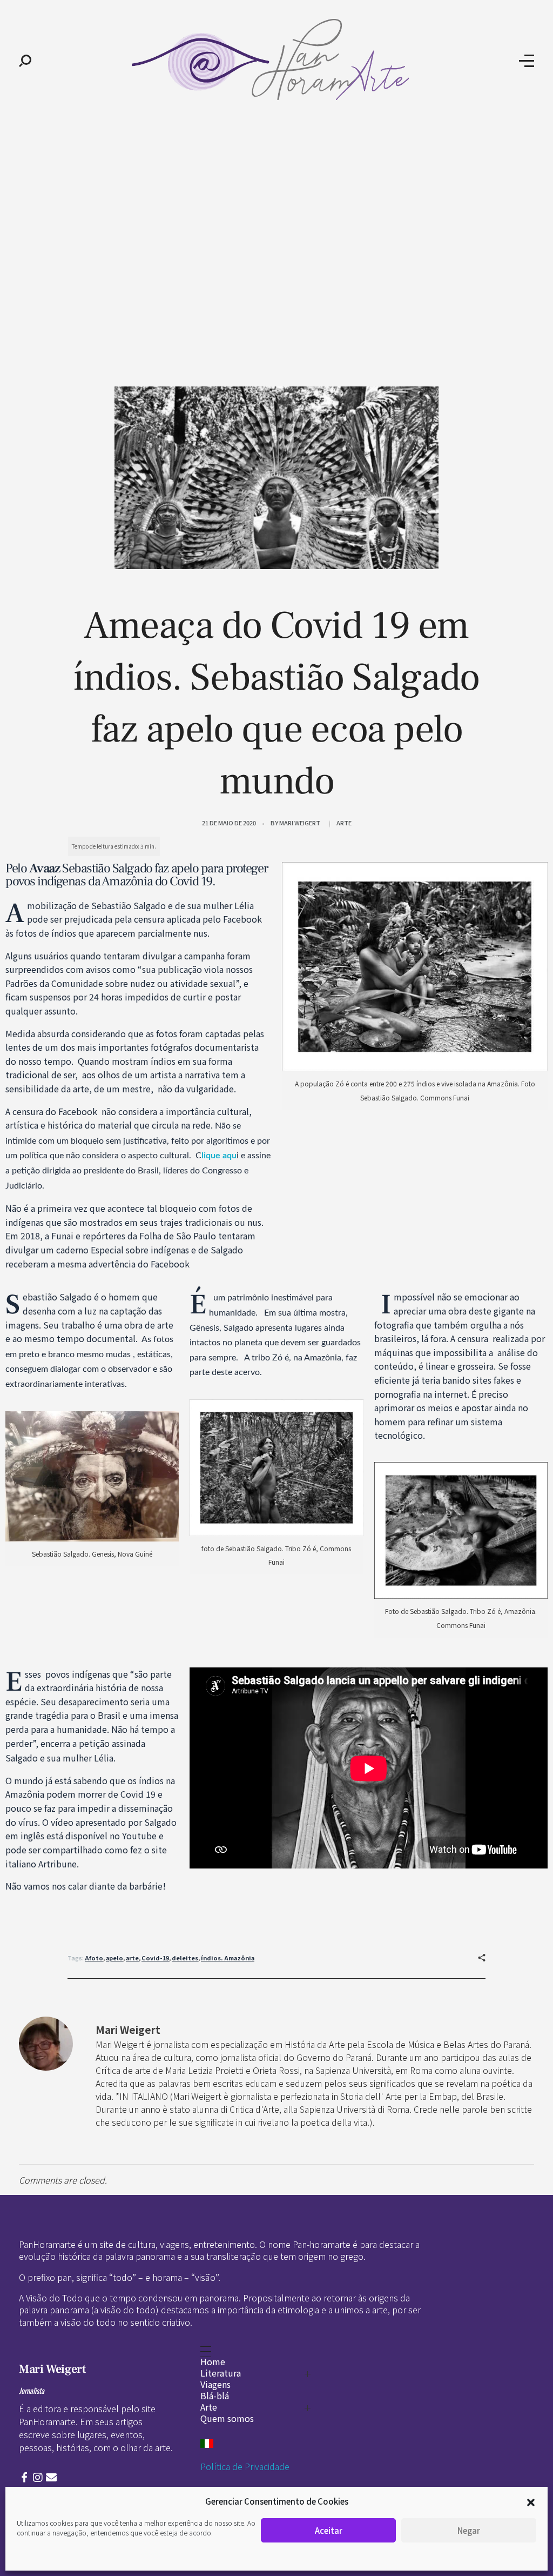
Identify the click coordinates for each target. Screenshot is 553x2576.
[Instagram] (38, 2478)
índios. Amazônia (228, 1958)
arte (132, 1958)
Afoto (94, 1958)
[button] (531, 2501)
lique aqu (219, 1156)
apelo (114, 1958)
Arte (344, 823)
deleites (185, 1958)
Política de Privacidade (245, 2466)
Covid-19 (155, 1958)
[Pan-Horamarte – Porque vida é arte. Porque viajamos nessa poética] (275, 59)
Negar (469, 2530)
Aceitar (329, 2530)
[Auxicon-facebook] (24, 2478)
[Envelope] (51, 2478)
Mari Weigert (300, 823)
